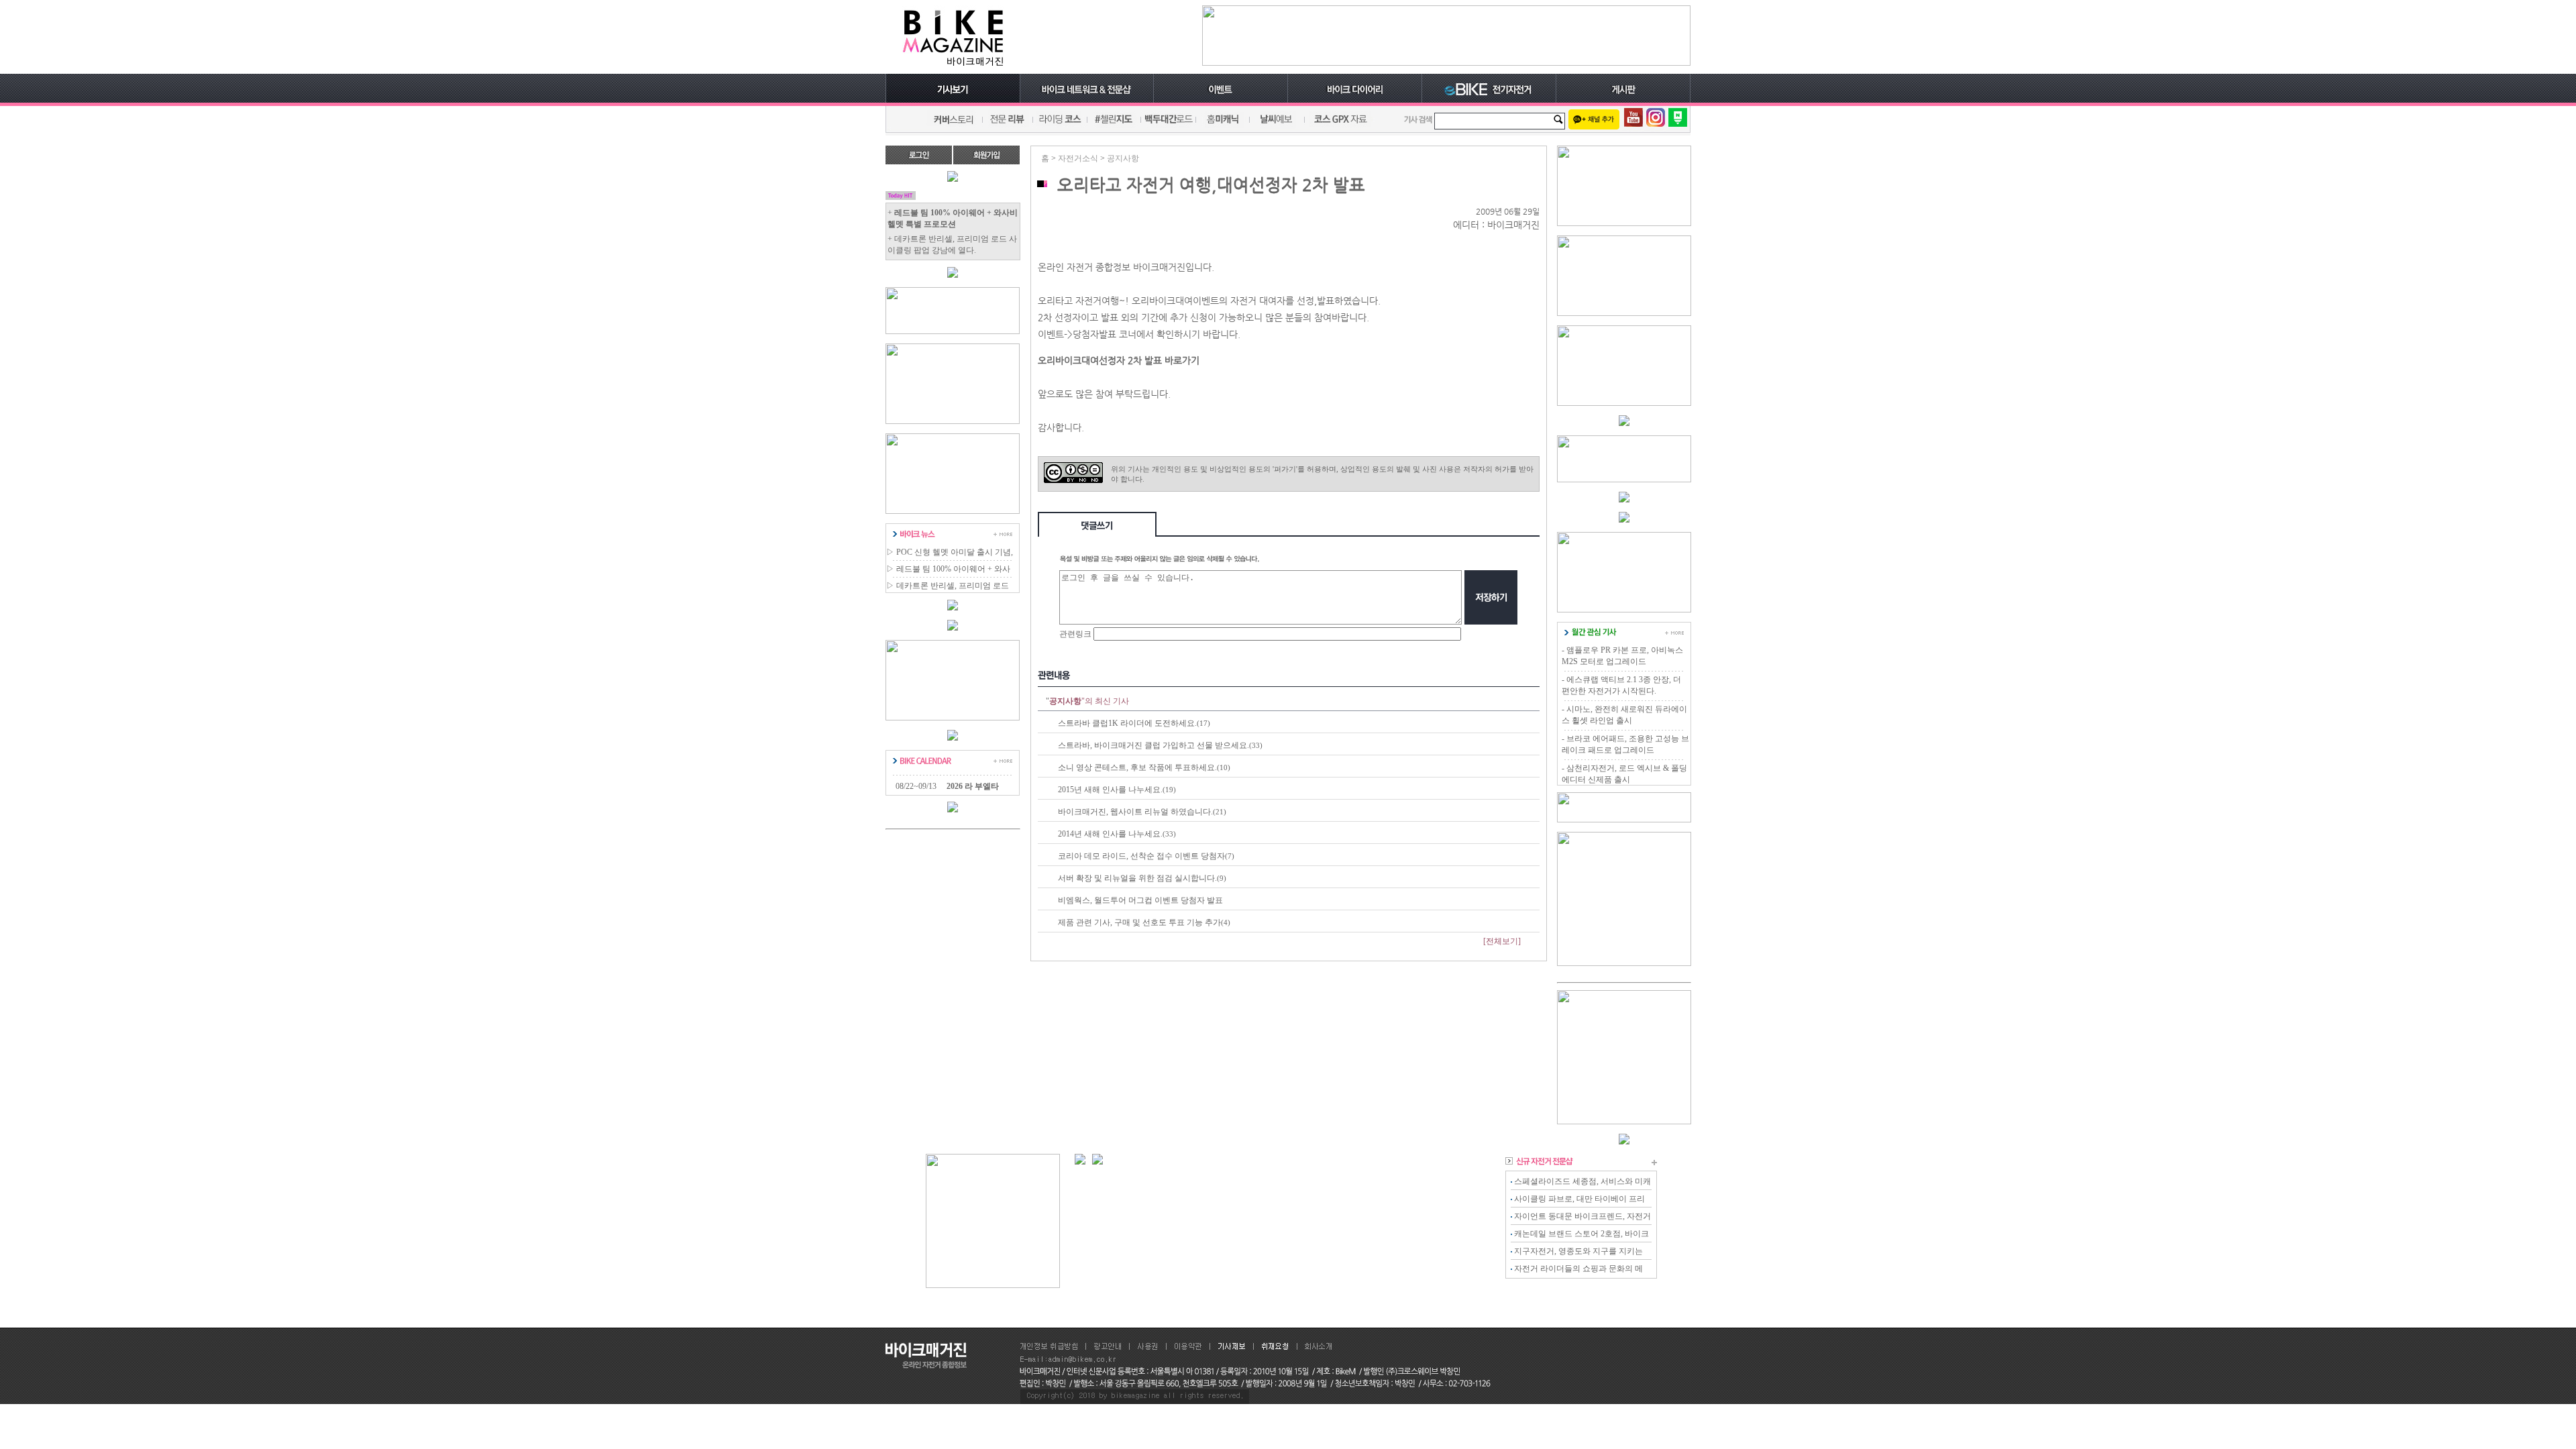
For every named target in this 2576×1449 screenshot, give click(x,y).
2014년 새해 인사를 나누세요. (1110, 834)
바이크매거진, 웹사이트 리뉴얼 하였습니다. (1135, 812)
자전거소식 (1078, 158)
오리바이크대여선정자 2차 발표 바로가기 (1119, 360)
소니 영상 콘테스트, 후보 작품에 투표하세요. (1137, 767)
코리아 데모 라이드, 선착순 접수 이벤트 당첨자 (1141, 856)
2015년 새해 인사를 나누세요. (1110, 790)
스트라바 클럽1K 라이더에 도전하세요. (1127, 723)
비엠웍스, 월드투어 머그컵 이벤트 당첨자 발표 (1140, 900)
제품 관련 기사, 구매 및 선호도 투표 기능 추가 (1139, 922)
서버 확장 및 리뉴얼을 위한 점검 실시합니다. (1137, 878)
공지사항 (1123, 158)
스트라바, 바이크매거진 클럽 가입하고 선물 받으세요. (1153, 745)
